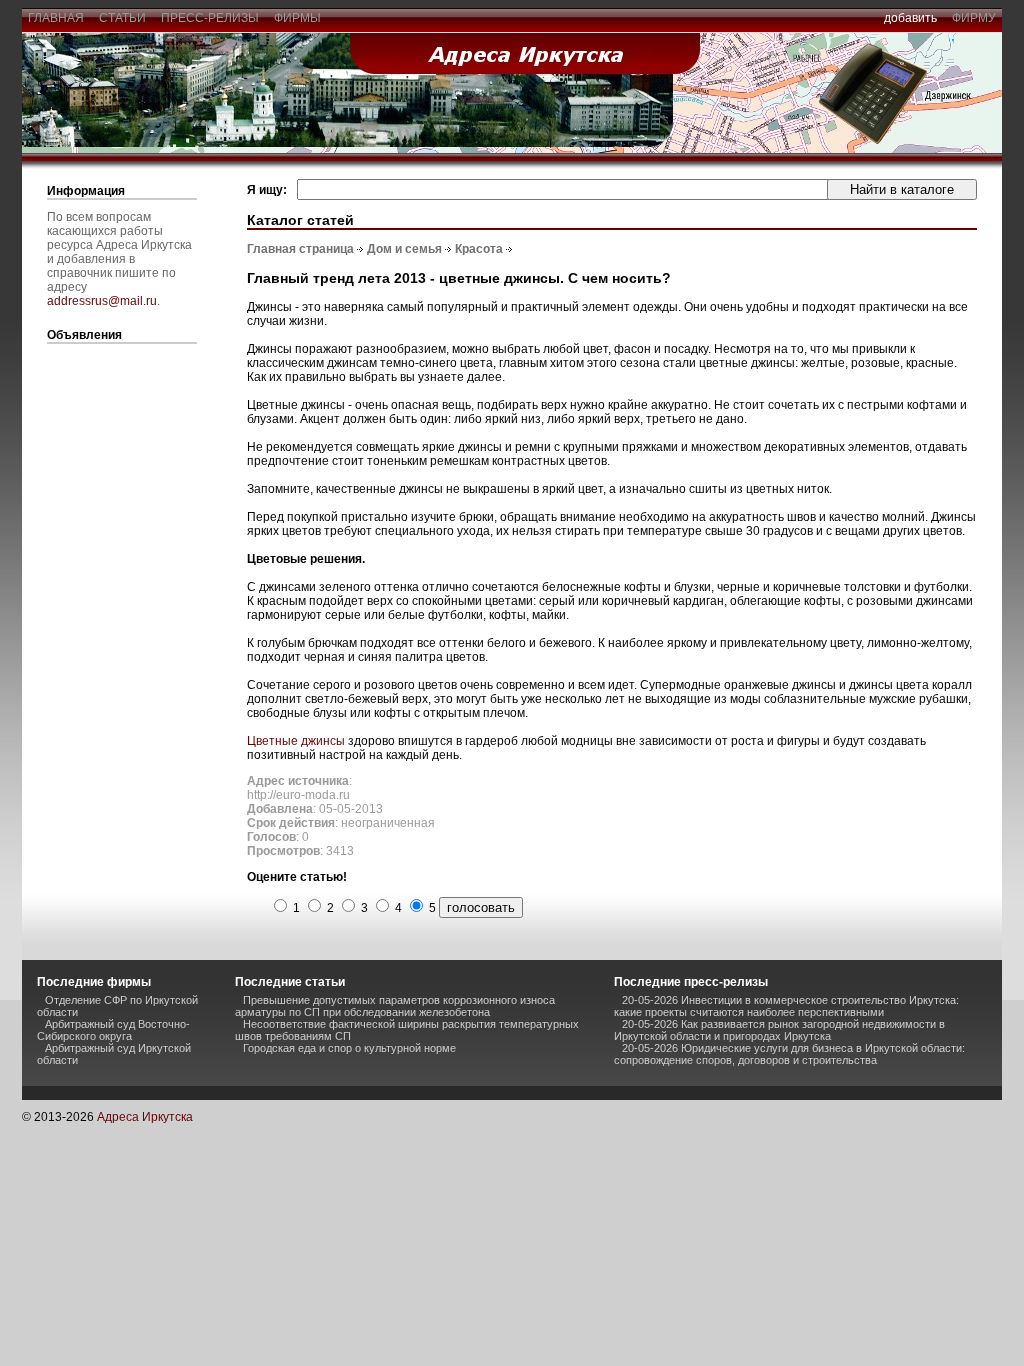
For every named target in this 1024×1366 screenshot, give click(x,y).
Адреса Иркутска (145, 1117)
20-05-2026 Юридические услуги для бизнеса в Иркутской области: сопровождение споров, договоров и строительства (789, 1054)
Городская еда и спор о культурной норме (349, 1048)
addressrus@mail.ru (102, 301)
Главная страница (300, 249)
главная (56, 18)
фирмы (297, 18)
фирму (974, 18)
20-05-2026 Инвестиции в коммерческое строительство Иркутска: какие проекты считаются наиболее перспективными (786, 1006)
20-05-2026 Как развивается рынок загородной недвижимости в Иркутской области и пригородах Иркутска (779, 1030)
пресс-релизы (210, 18)
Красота (479, 249)
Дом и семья (404, 249)
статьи (122, 18)
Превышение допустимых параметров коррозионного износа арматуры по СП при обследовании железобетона (395, 1006)
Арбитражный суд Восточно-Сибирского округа (113, 1030)
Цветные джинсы (296, 741)
